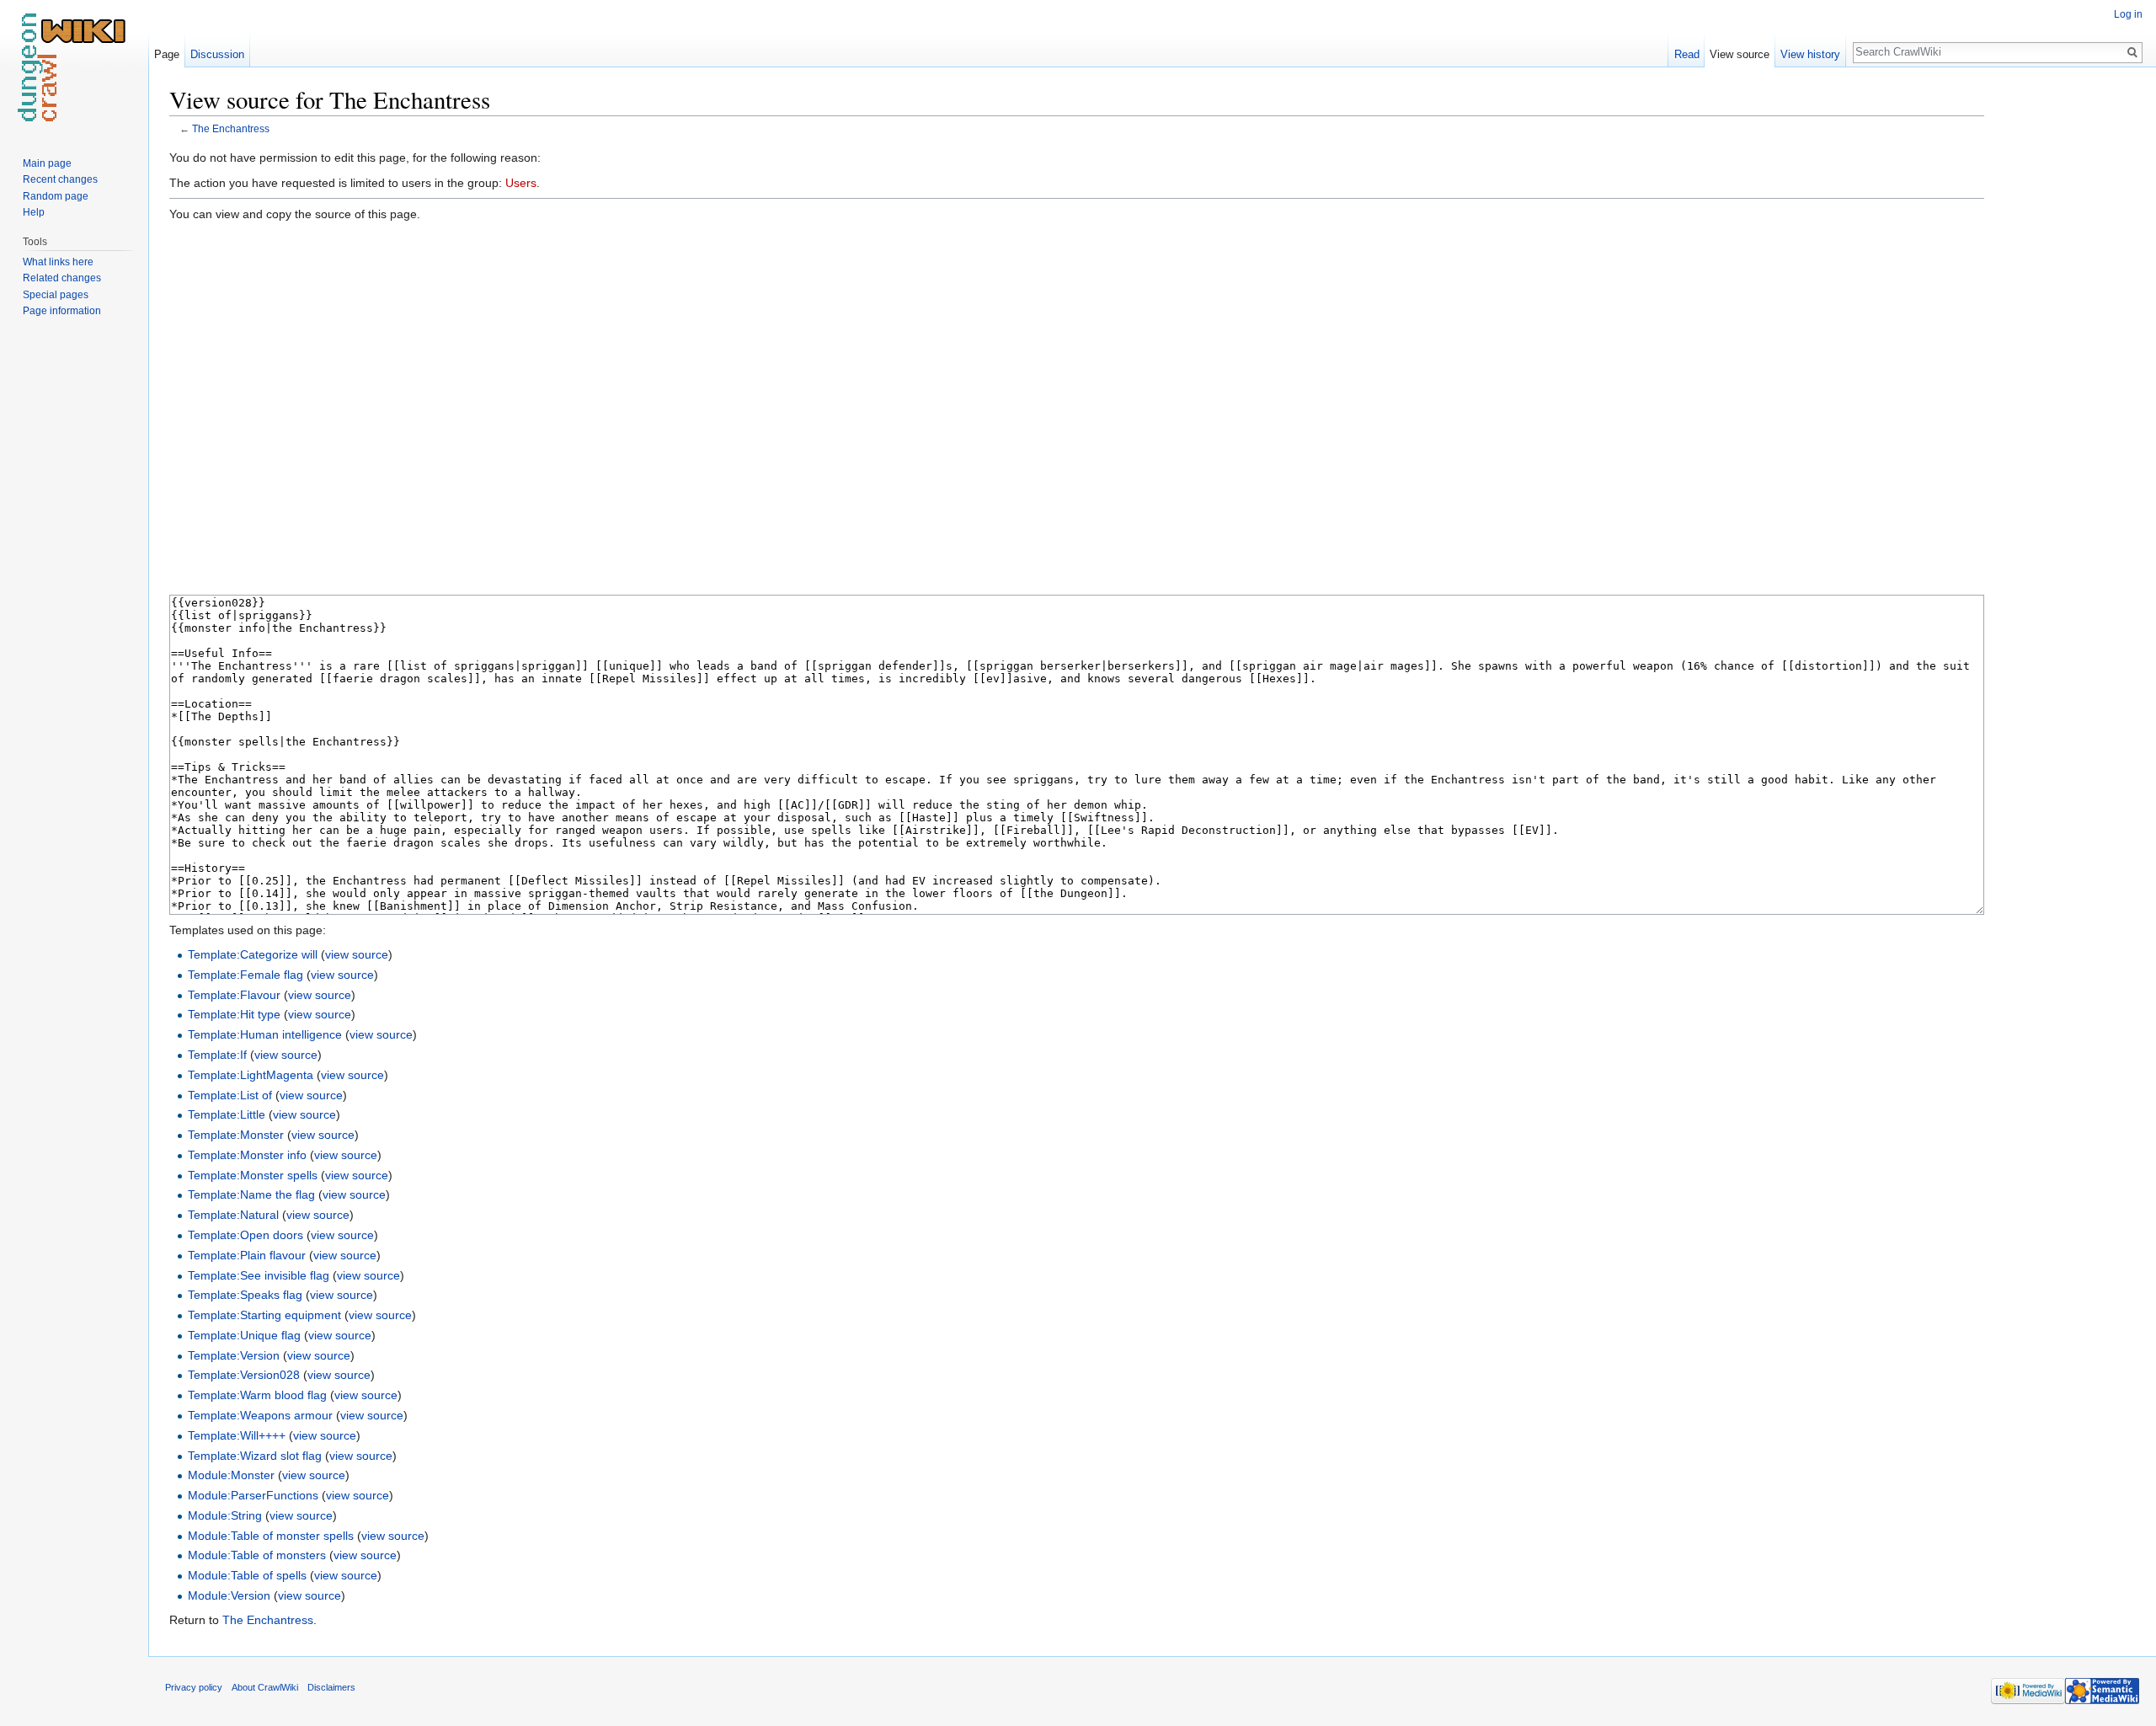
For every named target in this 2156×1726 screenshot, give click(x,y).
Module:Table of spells (247, 1575)
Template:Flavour (234, 995)
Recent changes (60, 179)
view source (357, 954)
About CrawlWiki (265, 1687)
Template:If (217, 1055)
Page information (62, 311)
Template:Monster (236, 1135)
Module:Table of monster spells (271, 1536)
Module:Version (229, 1595)
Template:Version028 (244, 1375)
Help (34, 212)
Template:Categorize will (253, 954)
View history (1810, 54)
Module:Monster (231, 1475)
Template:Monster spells (253, 1175)
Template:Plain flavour (247, 1255)
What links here (58, 262)
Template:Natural (233, 1215)
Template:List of (230, 1095)
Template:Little (227, 1114)
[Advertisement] (2068, 337)
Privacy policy (194, 1687)
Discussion (217, 54)
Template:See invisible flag (259, 1275)
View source (1740, 54)
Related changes (62, 278)
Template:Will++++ (237, 1435)
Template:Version (234, 1355)
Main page (47, 163)
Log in (2128, 14)
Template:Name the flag (251, 1194)
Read (1687, 54)
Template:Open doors (245, 1235)
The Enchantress (231, 128)
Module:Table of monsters (257, 1555)
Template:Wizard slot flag (255, 1456)
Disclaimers (331, 1687)
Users (521, 183)
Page (167, 54)
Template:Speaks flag (245, 1295)
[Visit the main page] (74, 67)
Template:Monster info (247, 1155)
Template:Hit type (234, 1014)
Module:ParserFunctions (253, 1495)
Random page (56, 196)
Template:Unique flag (244, 1335)
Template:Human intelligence (265, 1034)
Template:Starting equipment (264, 1315)
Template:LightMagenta (251, 1075)
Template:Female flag (245, 975)
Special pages (56, 295)
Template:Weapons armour (260, 1415)
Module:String (225, 1515)
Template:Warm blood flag (257, 1395)
